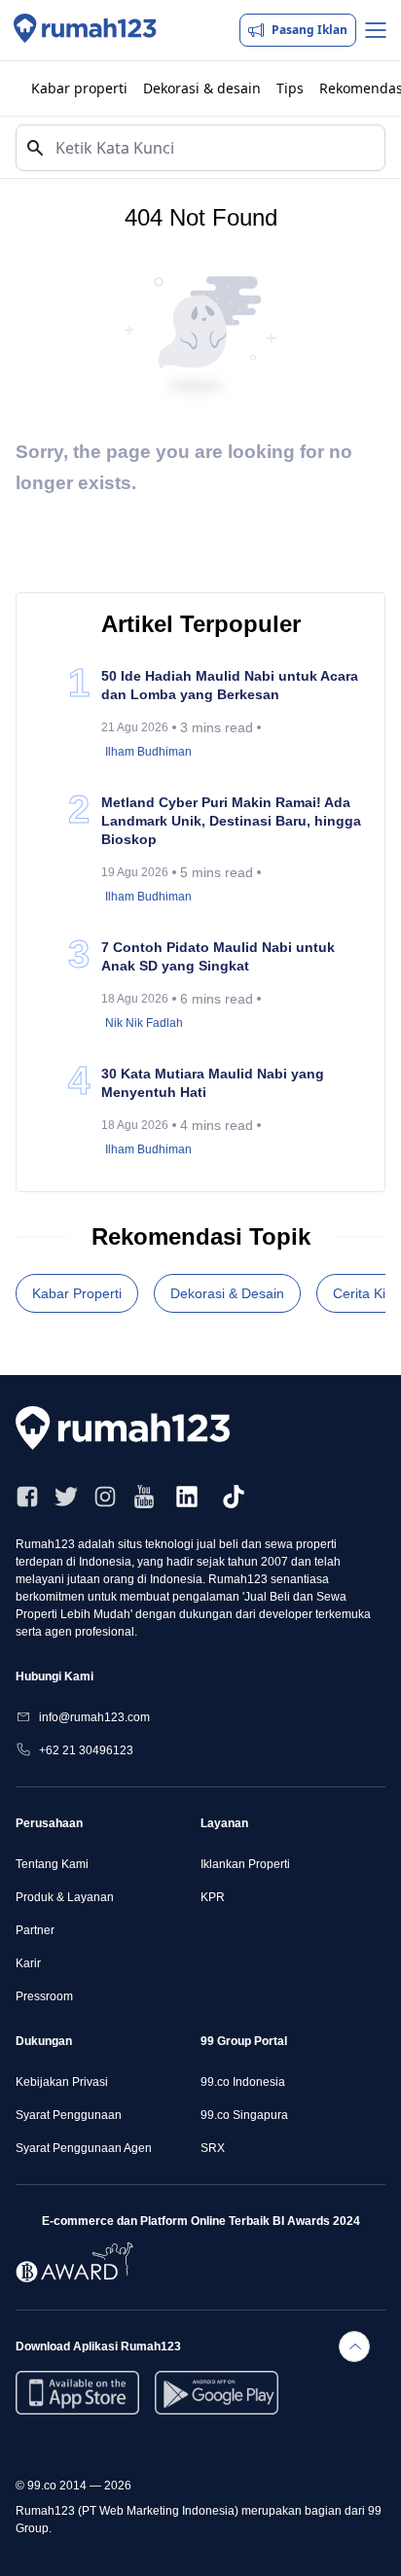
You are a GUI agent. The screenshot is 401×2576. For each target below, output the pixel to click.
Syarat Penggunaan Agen (84, 2148)
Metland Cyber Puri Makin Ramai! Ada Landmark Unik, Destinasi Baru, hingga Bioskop (231, 821)
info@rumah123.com (94, 1717)
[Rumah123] (85, 30)
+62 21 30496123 (86, 1750)
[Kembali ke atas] (354, 2347)
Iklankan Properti (245, 1864)
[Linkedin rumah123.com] (187, 1497)
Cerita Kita (365, 1293)
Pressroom (44, 1996)
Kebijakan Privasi (62, 2082)
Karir (28, 1963)
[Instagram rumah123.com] (105, 1497)
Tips (290, 88)
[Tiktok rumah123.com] (234, 1497)
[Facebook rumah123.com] (27, 1497)
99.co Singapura (244, 2115)
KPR (213, 1897)
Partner (35, 1930)
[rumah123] (132, 1428)
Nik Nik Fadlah (144, 1023)
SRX (213, 2148)
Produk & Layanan (65, 1897)
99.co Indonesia (243, 2082)
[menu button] (376, 30)
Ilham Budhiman (148, 752)
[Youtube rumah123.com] (144, 1497)
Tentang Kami (52, 1864)
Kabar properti (79, 88)
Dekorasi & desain (202, 88)
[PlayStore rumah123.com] (217, 2393)
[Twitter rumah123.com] (66, 1497)
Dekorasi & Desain (227, 1293)
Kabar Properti (77, 1293)
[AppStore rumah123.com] (77, 2393)
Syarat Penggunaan (69, 2115)
